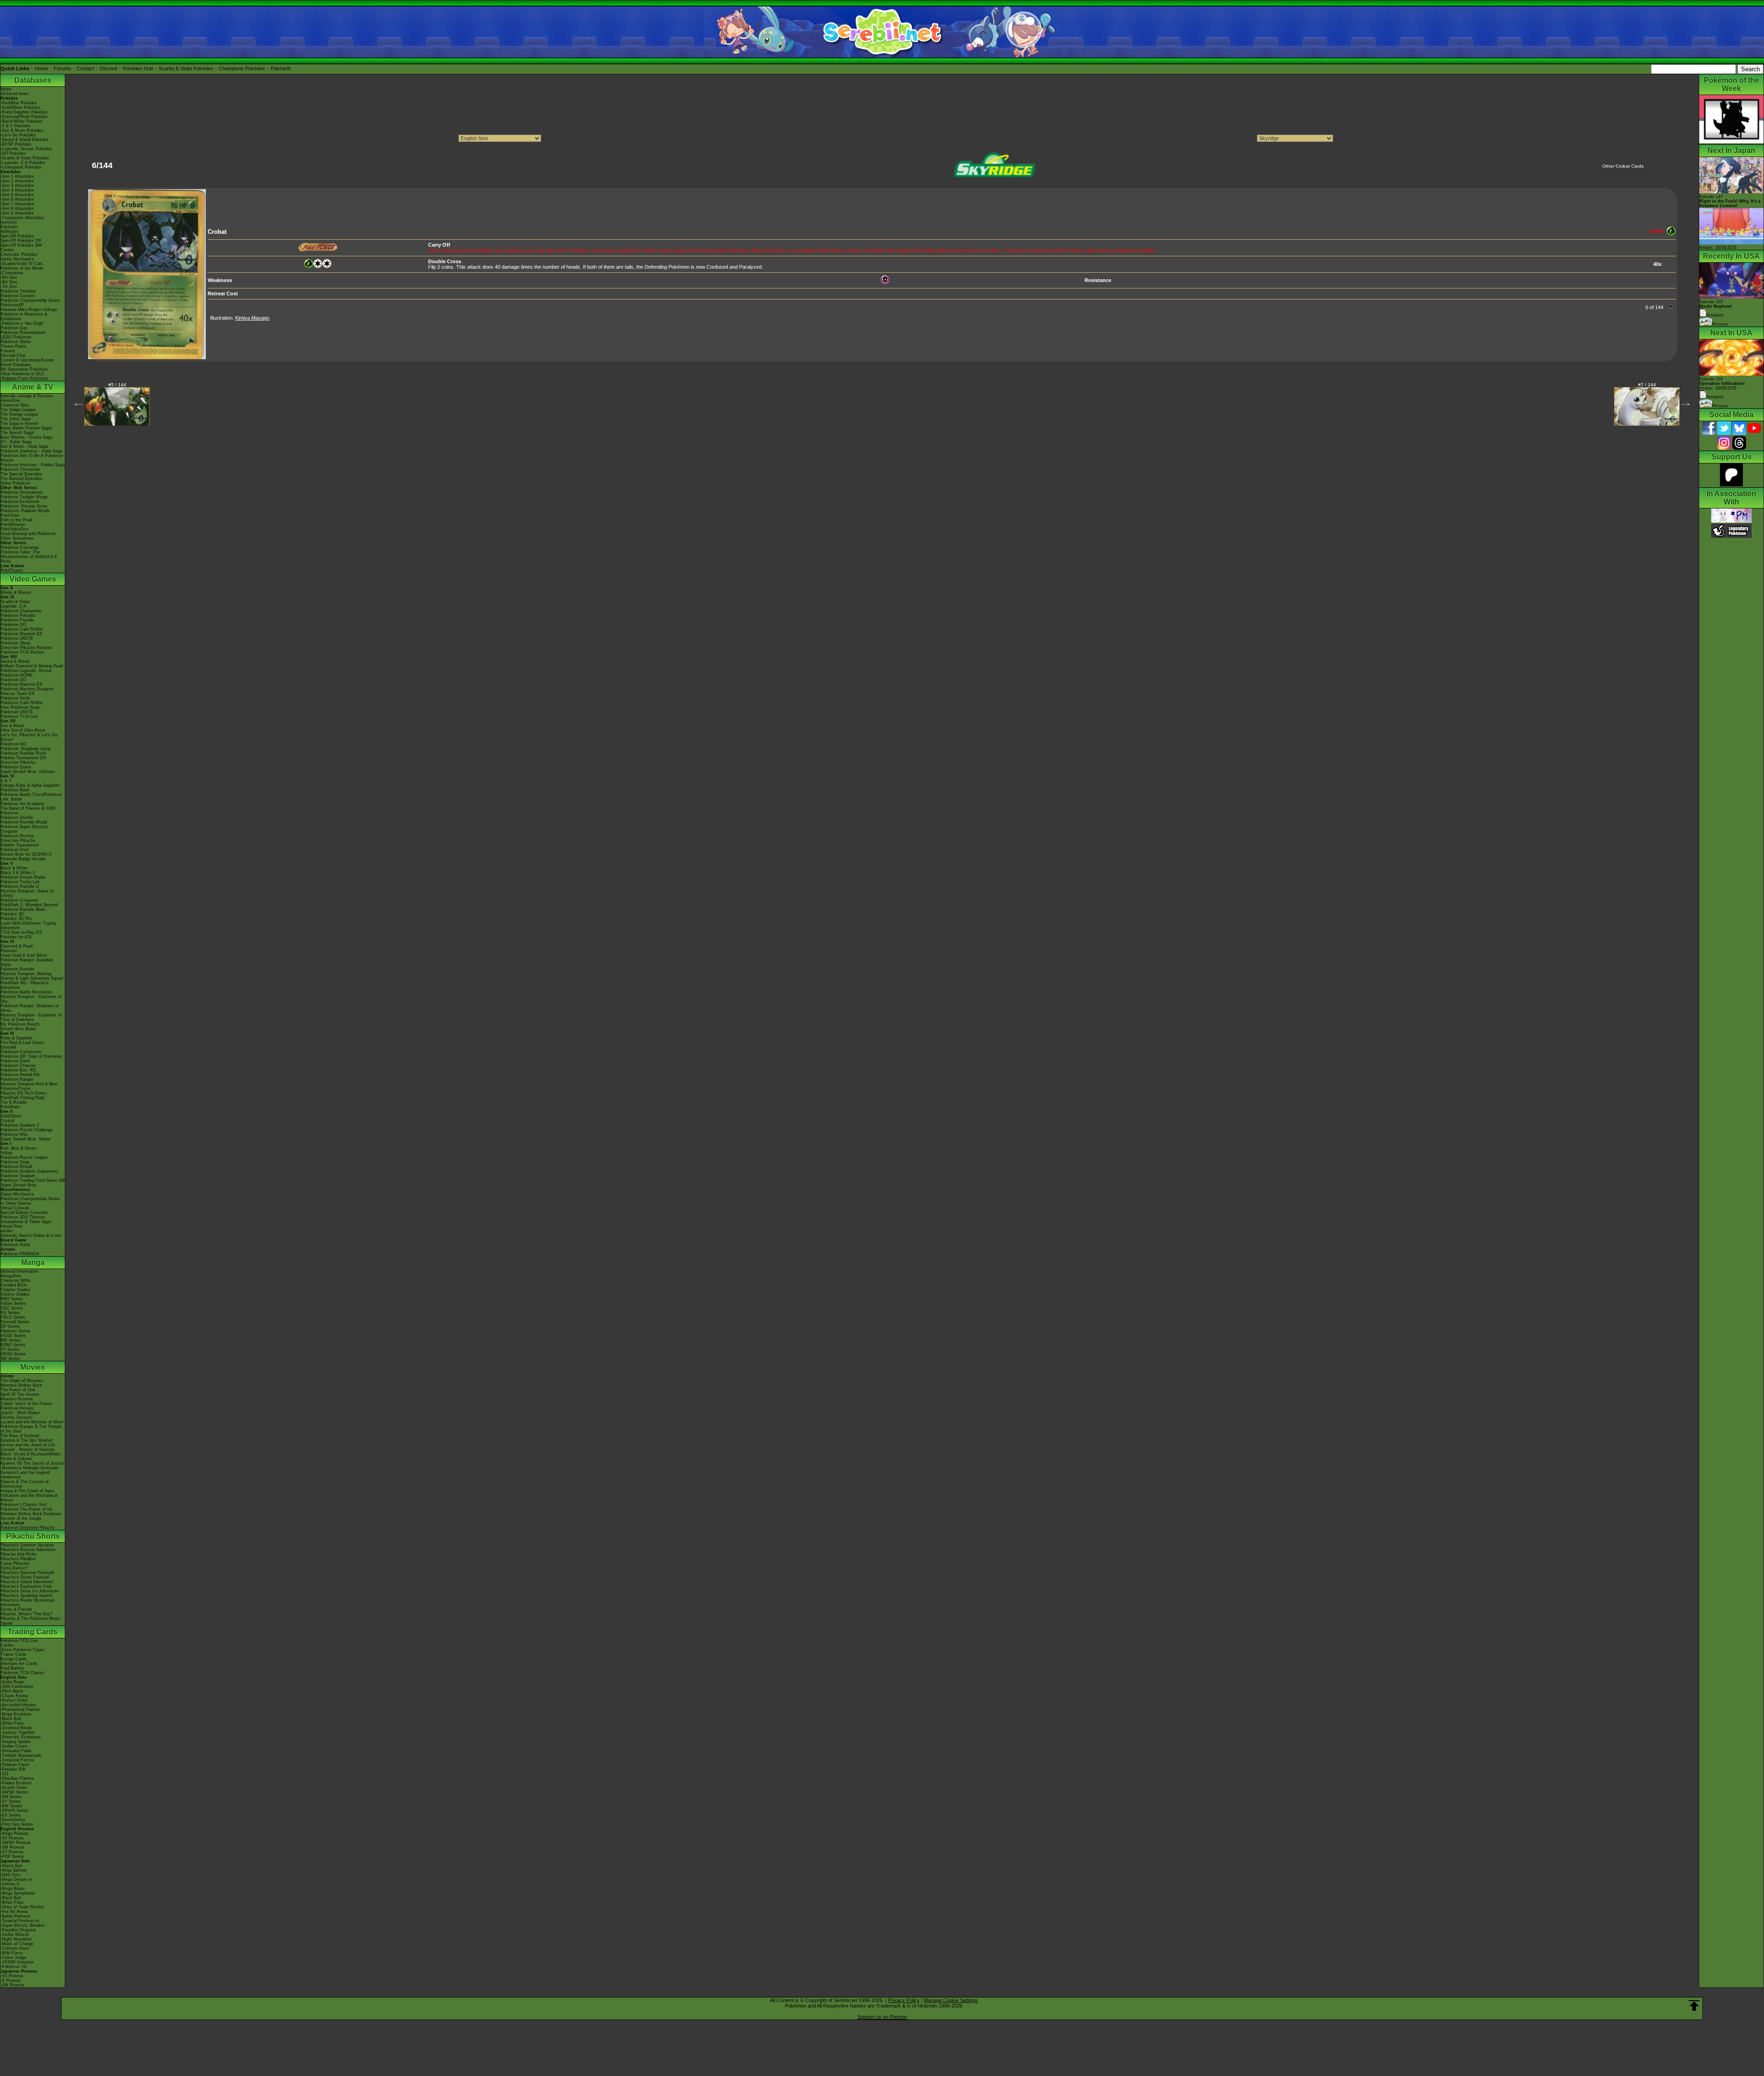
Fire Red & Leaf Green (22, 1043)
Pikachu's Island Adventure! (27, 1582)
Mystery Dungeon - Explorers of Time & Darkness (31, 1017)
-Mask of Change (17, 1944)
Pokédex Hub (138, 68)
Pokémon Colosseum (21, 1052)
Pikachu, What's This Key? (26, 1614)
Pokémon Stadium (18, 1176)
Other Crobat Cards (1623, 166)
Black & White (14, 868)
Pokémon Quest (16, 767)
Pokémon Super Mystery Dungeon (24, 829)
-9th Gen (9, 277)
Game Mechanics (17, 259)
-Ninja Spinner (14, 1870)
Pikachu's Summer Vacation (27, 1545)
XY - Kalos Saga (16, 442)
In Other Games (16, 1203)
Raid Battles (12, 1668)
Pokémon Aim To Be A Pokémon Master (32, 458)
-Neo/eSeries (13, 1820)
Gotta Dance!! (14, 1568)
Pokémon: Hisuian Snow (24, 506)
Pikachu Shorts (33, 1536)
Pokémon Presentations (23, 333)
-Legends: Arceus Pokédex (26, 149)
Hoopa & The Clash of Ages (27, 1491)
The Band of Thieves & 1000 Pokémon (28, 811)
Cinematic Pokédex (19, 254)
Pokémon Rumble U (20, 886)
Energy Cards (14, 1659)
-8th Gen (9, 282)
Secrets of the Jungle (21, 1518)
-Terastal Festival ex (20, 1921)
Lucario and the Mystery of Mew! (32, 1422)
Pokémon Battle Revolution (26, 992)
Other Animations (17, 538)
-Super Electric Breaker (23, 1925)
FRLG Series (13, 1317)
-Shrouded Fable (16, 1751)
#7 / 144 (1647, 385)
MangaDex (11, 1276)
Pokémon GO (13, 625)
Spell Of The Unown (20, 1394)
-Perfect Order (14, 1700)
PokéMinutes (13, 525)
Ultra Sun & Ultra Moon (23, 730)
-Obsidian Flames (17, 1778)
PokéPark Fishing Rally (23, 1098)
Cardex (7, 250)
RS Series (10, 1313)
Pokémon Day (14, 328)
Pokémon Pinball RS (20, 1075)
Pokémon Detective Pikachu (28, 1528)
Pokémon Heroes (17, 1408)
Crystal (7, 1121)
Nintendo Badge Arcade (23, 859)
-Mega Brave (13, 1889)
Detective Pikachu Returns (26, 648)
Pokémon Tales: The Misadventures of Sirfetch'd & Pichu (29, 557)
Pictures (1720, 324)
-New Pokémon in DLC (23, 374)
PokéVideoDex (14, 529)
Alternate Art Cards (19, 1664)
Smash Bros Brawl (18, 1029)
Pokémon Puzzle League (24, 1157)
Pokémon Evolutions (20, 502)
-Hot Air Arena (14, 1912)
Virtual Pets (11, 1226)
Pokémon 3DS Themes (23, 1217)
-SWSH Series (14, 1792)
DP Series (10, 1326)
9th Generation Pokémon (24, 369)
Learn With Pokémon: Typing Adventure (28, 925)
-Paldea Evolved (16, 1783)
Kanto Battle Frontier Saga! (26, 428)
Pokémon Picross (17, 836)
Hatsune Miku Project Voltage (29, 310)
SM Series (10, 1359)
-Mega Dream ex (17, 1879)
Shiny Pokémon (15, 483)
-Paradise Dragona (18, 1930)
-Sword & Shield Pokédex (25, 140)
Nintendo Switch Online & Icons (31, 1235)
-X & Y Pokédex (16, 126)
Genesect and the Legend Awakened (25, 1475)
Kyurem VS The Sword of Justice (32, 1463)
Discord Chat (13, 355)
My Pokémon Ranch (20, 1024)
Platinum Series (15, 1331)
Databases (33, 80)
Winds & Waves (16, 592)
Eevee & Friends (16, 1609)
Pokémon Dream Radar (23, 877)
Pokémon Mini (14, 1134)
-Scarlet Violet (14, 1788)
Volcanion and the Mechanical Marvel (29, 1498)
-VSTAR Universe (17, 1962)
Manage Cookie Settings (951, 2000)
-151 (5, 1774)
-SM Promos (12, 1847)
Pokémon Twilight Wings (24, 497)
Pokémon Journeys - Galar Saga (31, 451)
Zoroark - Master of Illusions (28, 1450)
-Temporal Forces (17, 1760)
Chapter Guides (15, 1290)
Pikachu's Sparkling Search (26, 1596)
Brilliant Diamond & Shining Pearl (32, 666)
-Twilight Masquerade (21, 1755)
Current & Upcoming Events (27, 360)
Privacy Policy (904, 2000)
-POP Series (12, 1856)
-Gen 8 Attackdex (17, 209)
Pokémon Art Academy (23, 804)
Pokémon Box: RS (18, 1070)
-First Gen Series (17, 1824)
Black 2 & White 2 (18, 873)
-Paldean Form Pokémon (24, 378)
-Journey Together (18, 1732)
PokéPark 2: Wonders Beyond (29, 905)
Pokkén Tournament (20, 845)
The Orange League (19, 414)
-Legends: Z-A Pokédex (23, 163)
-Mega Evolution (16, 1714)
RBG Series (12, 1299)
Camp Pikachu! (15, 1563)
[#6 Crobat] (147, 357)
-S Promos (11, 1980)
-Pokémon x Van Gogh (22, 323)
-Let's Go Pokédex (18, 135)
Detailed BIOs (14, 1285)
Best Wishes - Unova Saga (26, 437)
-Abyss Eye (11, 1866)
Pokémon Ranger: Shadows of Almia (30, 1008)
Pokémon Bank (15, 790)
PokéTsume (12, 570)
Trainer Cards (14, 1654)
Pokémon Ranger (17, 1079)
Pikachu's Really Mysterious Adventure (28, 1602)
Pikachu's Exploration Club (26, 1586)
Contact (85, 68)
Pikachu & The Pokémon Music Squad (31, 1621)
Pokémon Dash (15, 1061)
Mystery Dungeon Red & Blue (29, 1084)
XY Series (10, 1349)
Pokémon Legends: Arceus (26, 671)
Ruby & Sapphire (17, 1038)
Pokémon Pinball (16, 1167)
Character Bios (15, 405)
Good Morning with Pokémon (28, 534)
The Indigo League (18, 410)
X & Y (6, 781)
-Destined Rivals (16, 1728)
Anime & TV (33, 387)
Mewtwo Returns (17, 1399)
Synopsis (1715, 397)
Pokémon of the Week (22, 268)
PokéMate (10, 1107)
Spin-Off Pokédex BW (21, 245)
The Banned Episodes (21, 479)
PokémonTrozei (15, 1089)
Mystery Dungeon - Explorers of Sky (31, 999)
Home (42, 68)
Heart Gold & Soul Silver (24, 955)
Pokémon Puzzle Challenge (27, 1130)
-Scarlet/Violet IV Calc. (22, 264)
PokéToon (10, 515)
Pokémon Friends (17, 620)
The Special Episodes (21, 474)
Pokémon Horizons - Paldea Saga (33, 465)
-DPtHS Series (14, 1811)
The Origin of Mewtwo (22, 1381)
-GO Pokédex (13, 153)
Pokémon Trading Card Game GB (33, 1180)
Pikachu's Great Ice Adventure (30, 1591)
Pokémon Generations (22, 492)
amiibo (7, 1231)
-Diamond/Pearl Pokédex (24, 117)
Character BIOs (15, 1281)
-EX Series (11, 1815)
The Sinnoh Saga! (17, 433)
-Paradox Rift (13, 1769)
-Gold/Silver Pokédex (20, 107)
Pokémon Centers (18, 296)
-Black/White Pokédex (22, 121)
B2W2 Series (13, 1345)
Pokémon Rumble (17, 969)
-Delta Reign (12, 1682)
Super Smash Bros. (19, 1185)
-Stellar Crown (14, 1746)
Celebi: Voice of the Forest (26, 1404)
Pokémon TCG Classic (23, 1673)
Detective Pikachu (18, 762)
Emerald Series (15, 1322)
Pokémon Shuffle (17, 818)
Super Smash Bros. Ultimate (28, 772)
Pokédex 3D (12, 914)
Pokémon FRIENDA (20, 1254)
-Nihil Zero (10, 1875)
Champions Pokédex (242, 68)
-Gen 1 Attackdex (17, 176)
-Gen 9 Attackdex (17, 213)
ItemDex (9, 222)
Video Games (33, 579)
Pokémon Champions (21, 611)
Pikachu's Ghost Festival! (25, 1577)
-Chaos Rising (14, 1696)
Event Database (16, 365)
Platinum (9, 951)
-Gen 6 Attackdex (17, 199)
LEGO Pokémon (16, 337)
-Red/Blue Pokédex (19, 103)
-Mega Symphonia (18, 1893)
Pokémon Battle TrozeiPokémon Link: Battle (31, 797)
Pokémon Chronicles (20, 469)
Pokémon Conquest (19, 900)
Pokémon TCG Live (19, 716)
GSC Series (12, 1308)
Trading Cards (33, 1632)
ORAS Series (13, 1354)
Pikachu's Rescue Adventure (28, 1550)
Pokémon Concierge (20, 547)
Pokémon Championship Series (30, 300)
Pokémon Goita (15, 1245)
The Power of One (18, 1390)
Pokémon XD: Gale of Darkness (31, 1056)
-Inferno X (10, 1884)
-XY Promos (12, 1852)
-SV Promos (12, 1838)
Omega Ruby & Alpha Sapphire (30, 785)
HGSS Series (13, 1336)
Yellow (6, 1153)
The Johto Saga (16, 419)
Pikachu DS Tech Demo (23, 1093)
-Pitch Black (12, 1691)
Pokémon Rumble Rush (23, 753)
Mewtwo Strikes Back (21, 1385)
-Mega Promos (14, 1833)
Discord (108, 68)
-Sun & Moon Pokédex (22, 130)
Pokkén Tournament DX (23, 758)
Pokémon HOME (17, 675)
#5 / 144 (117, 385)
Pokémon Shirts (16, 342)
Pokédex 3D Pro (16, 919)
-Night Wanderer (16, 1939)
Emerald (8, 1047)
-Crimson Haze (15, 1948)
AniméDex (10, 401)
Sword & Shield (15, 661)
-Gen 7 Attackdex (17, 204)
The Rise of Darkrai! (20, 1436)
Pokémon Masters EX (21, 634)
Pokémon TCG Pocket (22, 652)
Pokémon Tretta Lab (20, 882)
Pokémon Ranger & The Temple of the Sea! (31, 1429)
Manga (33, 1262)
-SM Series (11, 1797)
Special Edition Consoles (24, 1213)
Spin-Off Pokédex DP (21, 241)
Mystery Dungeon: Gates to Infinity (27, 893)
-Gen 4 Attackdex (17, 190)
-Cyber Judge (13, 1958)
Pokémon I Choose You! (24, 1505)
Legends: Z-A (13, 606)
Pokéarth (281, 68)
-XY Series (11, 1801)
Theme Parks (13, 346)
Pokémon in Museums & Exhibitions (24, 316)
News (6, 89)
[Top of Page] (1694, 2006)
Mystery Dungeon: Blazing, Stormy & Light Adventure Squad (32, 976)
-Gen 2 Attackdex (17, 181)
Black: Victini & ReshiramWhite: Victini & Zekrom (31, 1456)
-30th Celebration (17, 1687)
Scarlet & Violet (15, 602)
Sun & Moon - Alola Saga (24, 446)
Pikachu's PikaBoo (18, 1559)
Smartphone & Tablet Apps (26, 1222)
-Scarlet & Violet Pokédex (25, 158)
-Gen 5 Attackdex (17, 195)
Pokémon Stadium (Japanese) (29, 1171)
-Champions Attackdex (22, 218)
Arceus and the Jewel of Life (28, 1445)
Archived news (14, 94)
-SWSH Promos (16, 1843)
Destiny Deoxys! (17, 1417)
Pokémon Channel (18, 1066)
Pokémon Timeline (18, 291)
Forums (62, 68)
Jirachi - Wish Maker (20, 1413)
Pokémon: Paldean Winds (25, 511)
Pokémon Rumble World (24, 822)
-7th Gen (9, 287)
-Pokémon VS (14, 1967)
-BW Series (11, 1806)
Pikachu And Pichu (18, 1554)
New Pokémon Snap (20, 707)
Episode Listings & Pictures (27, 396)
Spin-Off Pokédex (17, 236)
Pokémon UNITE (17, 638)
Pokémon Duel (14, 850)
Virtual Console (15, 1208)
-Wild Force (11, 1953)
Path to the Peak (17, 520)
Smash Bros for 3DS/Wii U (26, 854)
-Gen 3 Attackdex (17, 186)
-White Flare (12, 1723)
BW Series (11, 1340)
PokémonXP (12, 305)
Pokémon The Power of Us (26, 1509)
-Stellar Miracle (15, 1935)
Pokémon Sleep (15, 643)
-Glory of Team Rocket (22, 1907)
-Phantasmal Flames (20, 1709)
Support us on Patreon (882, 2017)
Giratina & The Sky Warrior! (27, 1440)
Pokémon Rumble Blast (23, 909)
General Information (19, 1271)
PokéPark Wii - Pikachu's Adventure (25, 985)
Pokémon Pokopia (18, 615)
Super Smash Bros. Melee (25, 1139)
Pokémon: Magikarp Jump (25, 749)
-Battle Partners (15, 1916)
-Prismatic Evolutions (21, 1737)
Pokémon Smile (15, 698)
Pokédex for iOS (16, 937)
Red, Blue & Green (18, 1148)
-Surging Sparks (16, 1742)
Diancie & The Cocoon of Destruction (25, 1484)
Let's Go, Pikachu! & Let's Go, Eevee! (30, 737)
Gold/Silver (11, 1116)
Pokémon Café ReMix (22, 629)
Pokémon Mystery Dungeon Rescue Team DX (27, 691)
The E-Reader (14, 1102)
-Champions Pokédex (21, 167)
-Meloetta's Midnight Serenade (29, 1468)
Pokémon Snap (15, 1162)
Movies (33, 1367)
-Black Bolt (11, 1719)
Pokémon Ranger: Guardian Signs (27, 962)
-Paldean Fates (15, 1765)
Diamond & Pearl (17, 946)
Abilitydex (10, 231)
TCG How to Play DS (21, 932)
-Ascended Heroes (18, 1705)
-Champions (12, 273)
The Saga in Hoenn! (20, 423)
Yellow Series (13, 1303)
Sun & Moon (12, 726)
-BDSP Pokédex (16, 144)
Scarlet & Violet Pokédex (186, 68)
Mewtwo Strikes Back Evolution (31, 1514)
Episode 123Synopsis (1716, 308)
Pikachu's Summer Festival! (27, 1573)
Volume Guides (15, 1294)
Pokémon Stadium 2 (20, 1125)
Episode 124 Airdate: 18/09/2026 (1722, 384)
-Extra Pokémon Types (23, 1650)
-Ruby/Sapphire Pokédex (24, 112)
